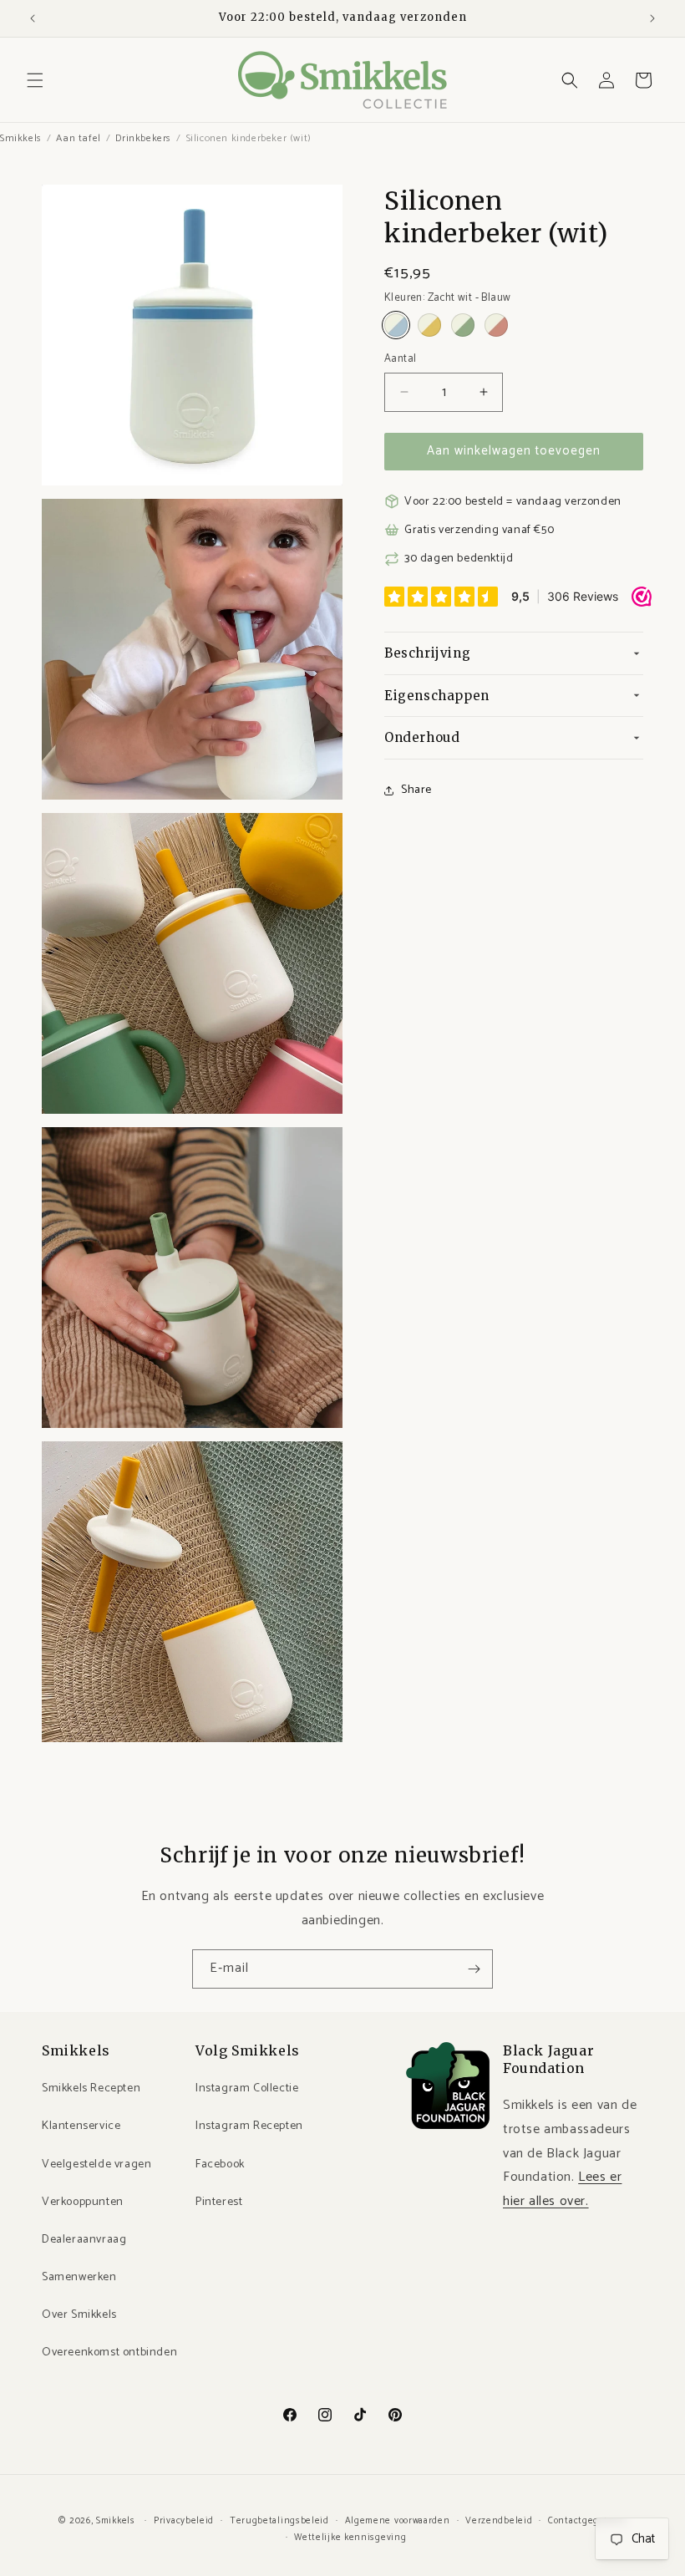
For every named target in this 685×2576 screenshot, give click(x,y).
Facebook (220, 2164)
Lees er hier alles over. (562, 2189)
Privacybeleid (184, 2521)
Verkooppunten (83, 2202)
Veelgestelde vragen (96, 2164)
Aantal (400, 359)
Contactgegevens (587, 2521)
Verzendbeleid (499, 2521)
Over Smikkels (79, 2315)
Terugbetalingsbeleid (279, 2521)
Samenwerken (79, 2277)
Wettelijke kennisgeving (350, 2538)
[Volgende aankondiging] (652, 18)
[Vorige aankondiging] (33, 18)
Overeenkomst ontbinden (109, 2352)
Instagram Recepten (249, 2126)
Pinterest (219, 2202)
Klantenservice (81, 2126)
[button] (35, 80)
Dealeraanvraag (84, 2240)
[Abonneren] (474, 1969)
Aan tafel (78, 138)
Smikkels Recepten (91, 2088)
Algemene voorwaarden (398, 2521)
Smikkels (21, 138)
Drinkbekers (143, 138)
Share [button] (416, 790)
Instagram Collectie (247, 2088)
